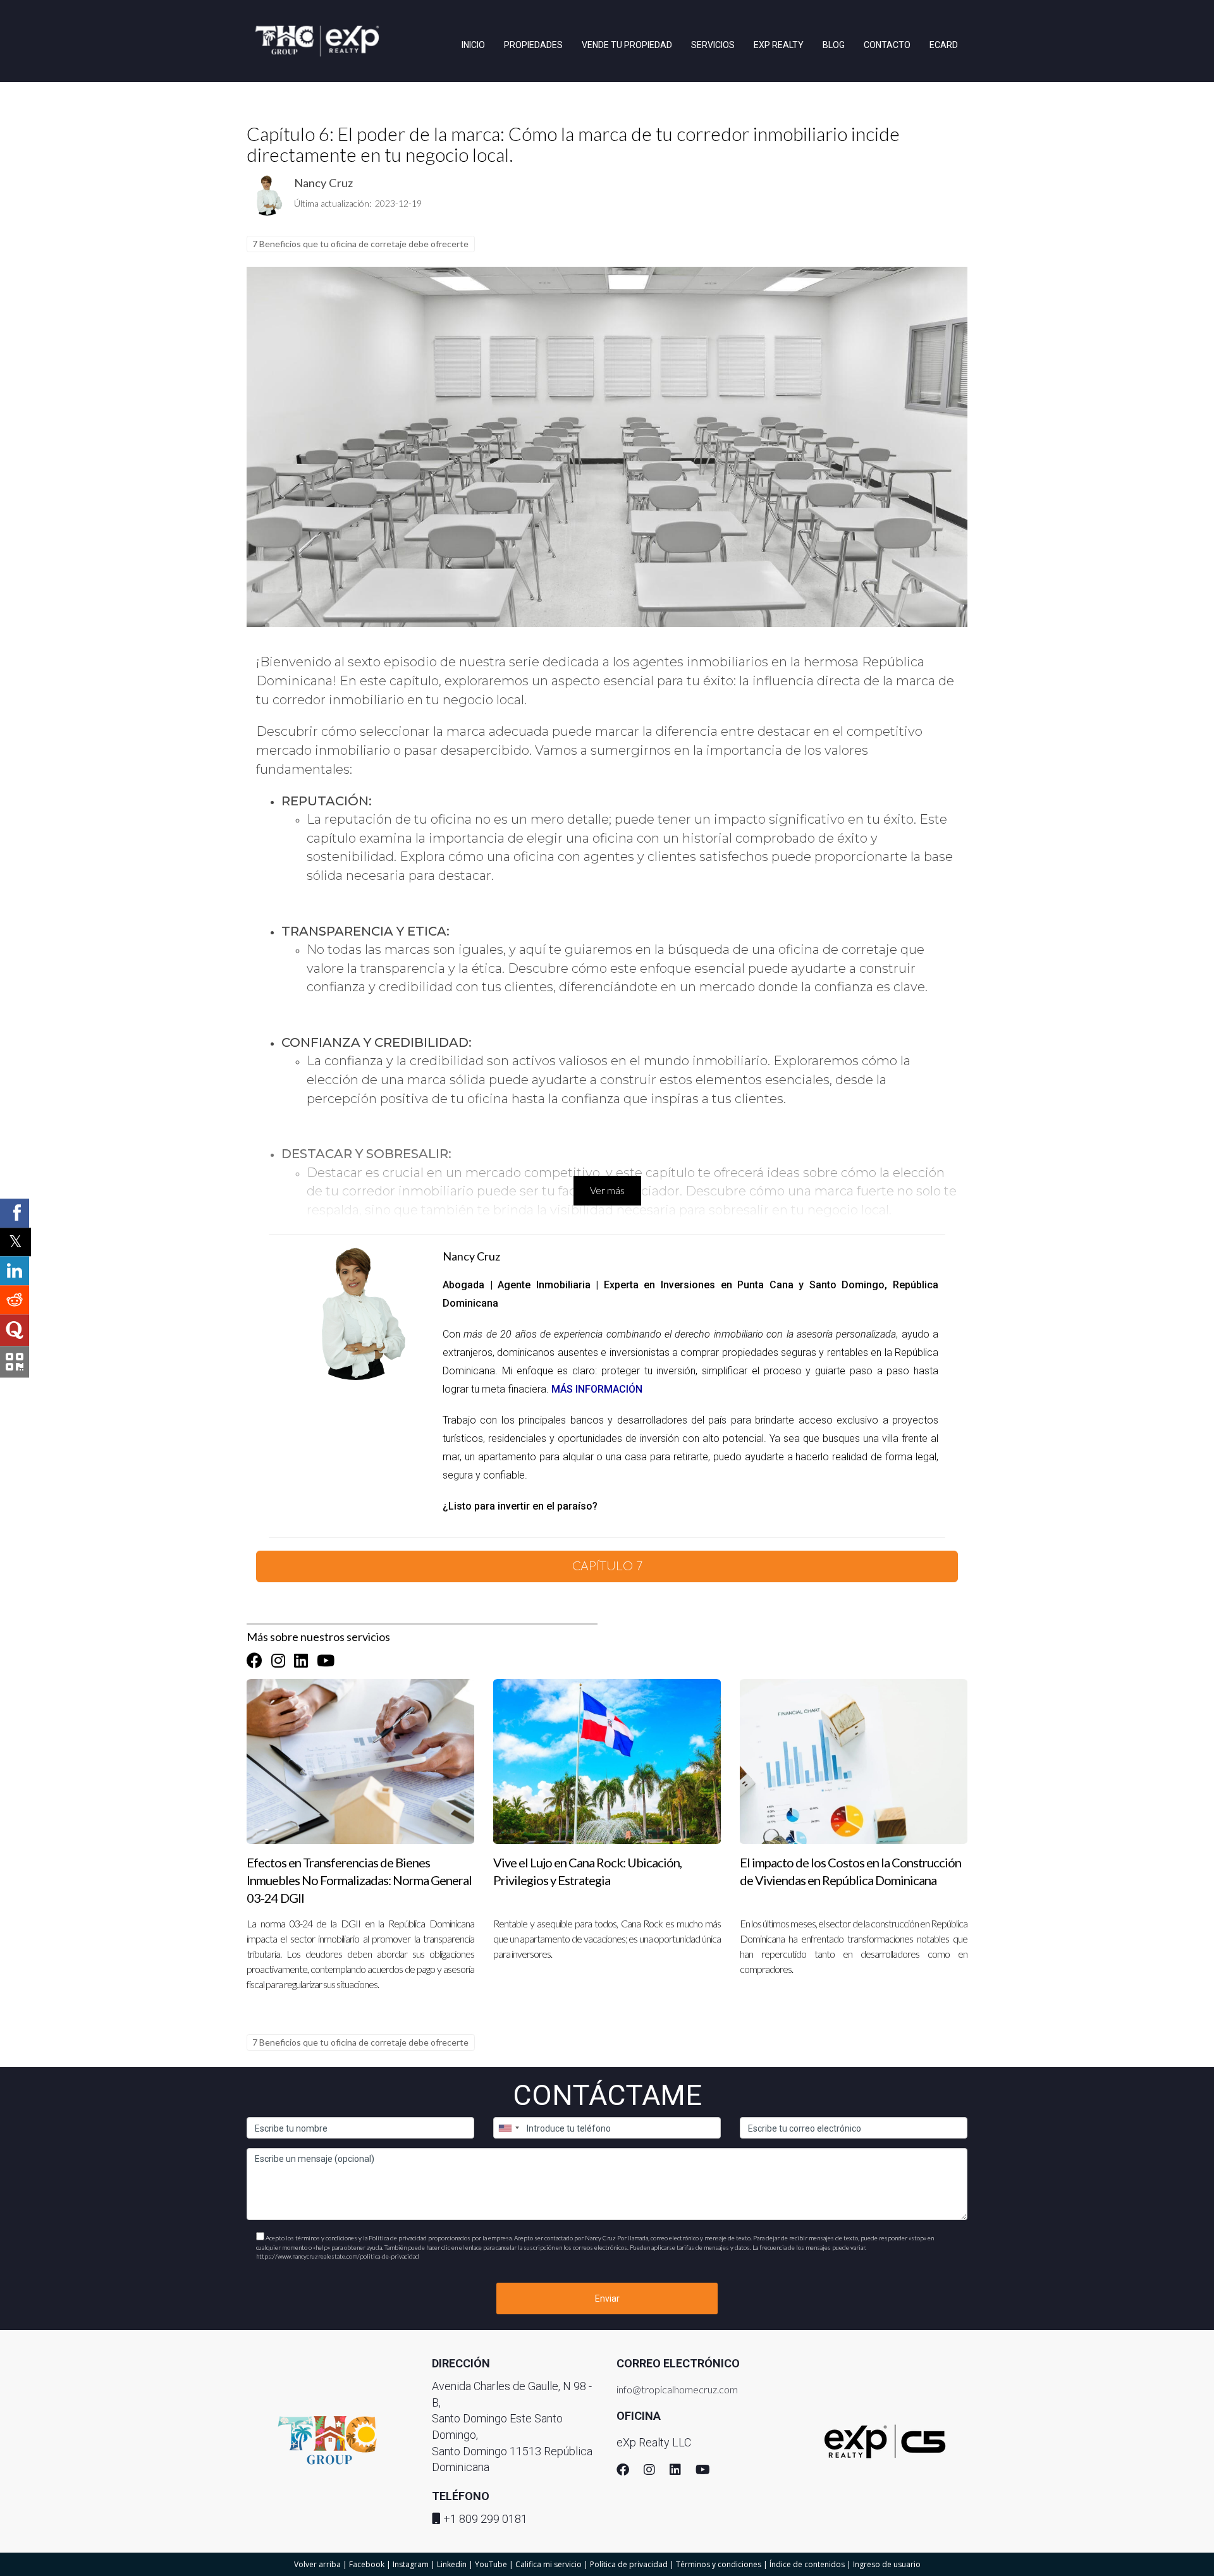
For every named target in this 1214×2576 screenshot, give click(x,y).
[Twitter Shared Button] (15, 1242)
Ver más (607, 1190)
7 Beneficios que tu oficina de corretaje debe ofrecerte (360, 244)
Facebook (367, 2564)
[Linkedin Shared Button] (15, 1271)
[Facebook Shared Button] (15, 1213)
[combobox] (508, 2128)
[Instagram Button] (278, 1661)
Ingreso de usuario (887, 2564)
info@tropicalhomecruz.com (677, 2389)
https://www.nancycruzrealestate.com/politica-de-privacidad (338, 2256)
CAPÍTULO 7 (607, 1566)
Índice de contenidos (807, 2564)
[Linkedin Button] (301, 1661)
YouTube (491, 2564)
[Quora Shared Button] (15, 1330)
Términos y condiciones (719, 2564)
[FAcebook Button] (254, 1661)
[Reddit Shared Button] (15, 1300)
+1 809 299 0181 (485, 2519)
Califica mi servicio (549, 2564)
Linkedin (452, 2564)
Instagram (411, 2564)
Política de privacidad (629, 2564)
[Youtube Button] (326, 1661)
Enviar (607, 2298)
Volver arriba (317, 2564)
